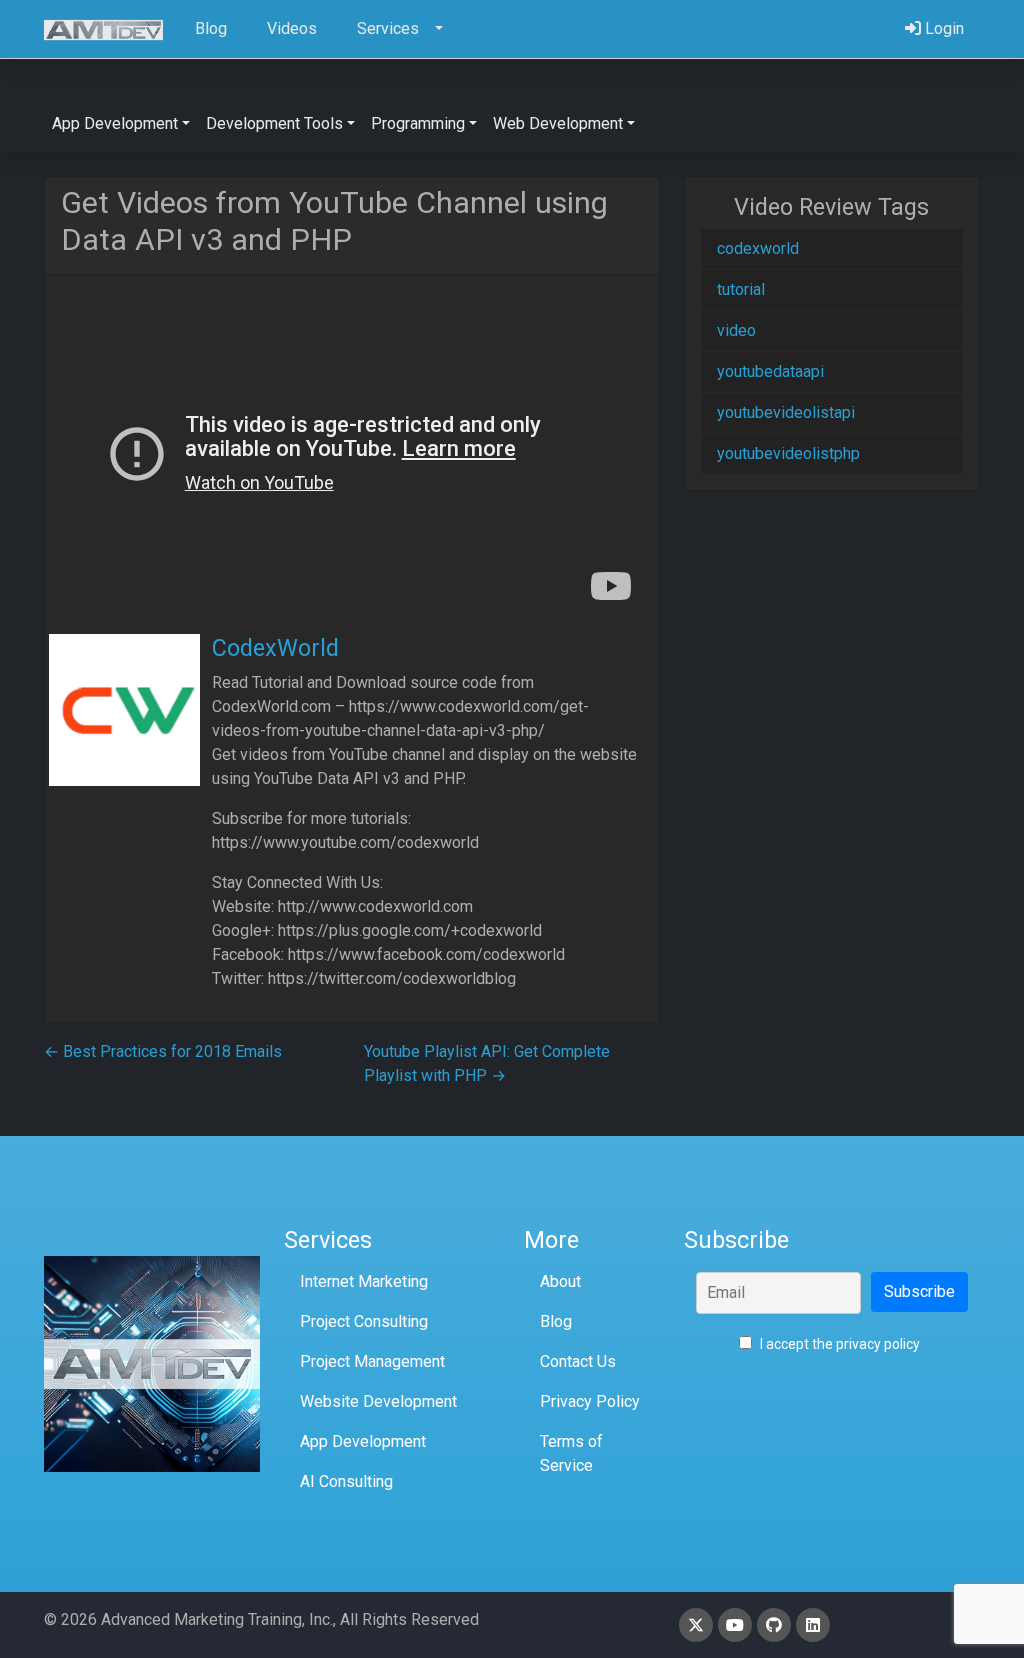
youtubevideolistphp (788, 453)
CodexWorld (275, 648)
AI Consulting (346, 1481)
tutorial (741, 289)
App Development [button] (115, 123)
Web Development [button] (558, 123)
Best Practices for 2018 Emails (163, 1051)
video (736, 330)
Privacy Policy (590, 1401)
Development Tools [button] (274, 123)
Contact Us (578, 1361)
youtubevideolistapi (786, 412)
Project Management (372, 1361)
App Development (363, 1441)
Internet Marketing (364, 1281)
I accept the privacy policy (838, 1344)
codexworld (758, 248)
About (560, 1281)
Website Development (378, 1401)
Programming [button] (418, 123)
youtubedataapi (770, 371)
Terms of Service (571, 1453)
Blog (556, 1321)
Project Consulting (364, 1321)
